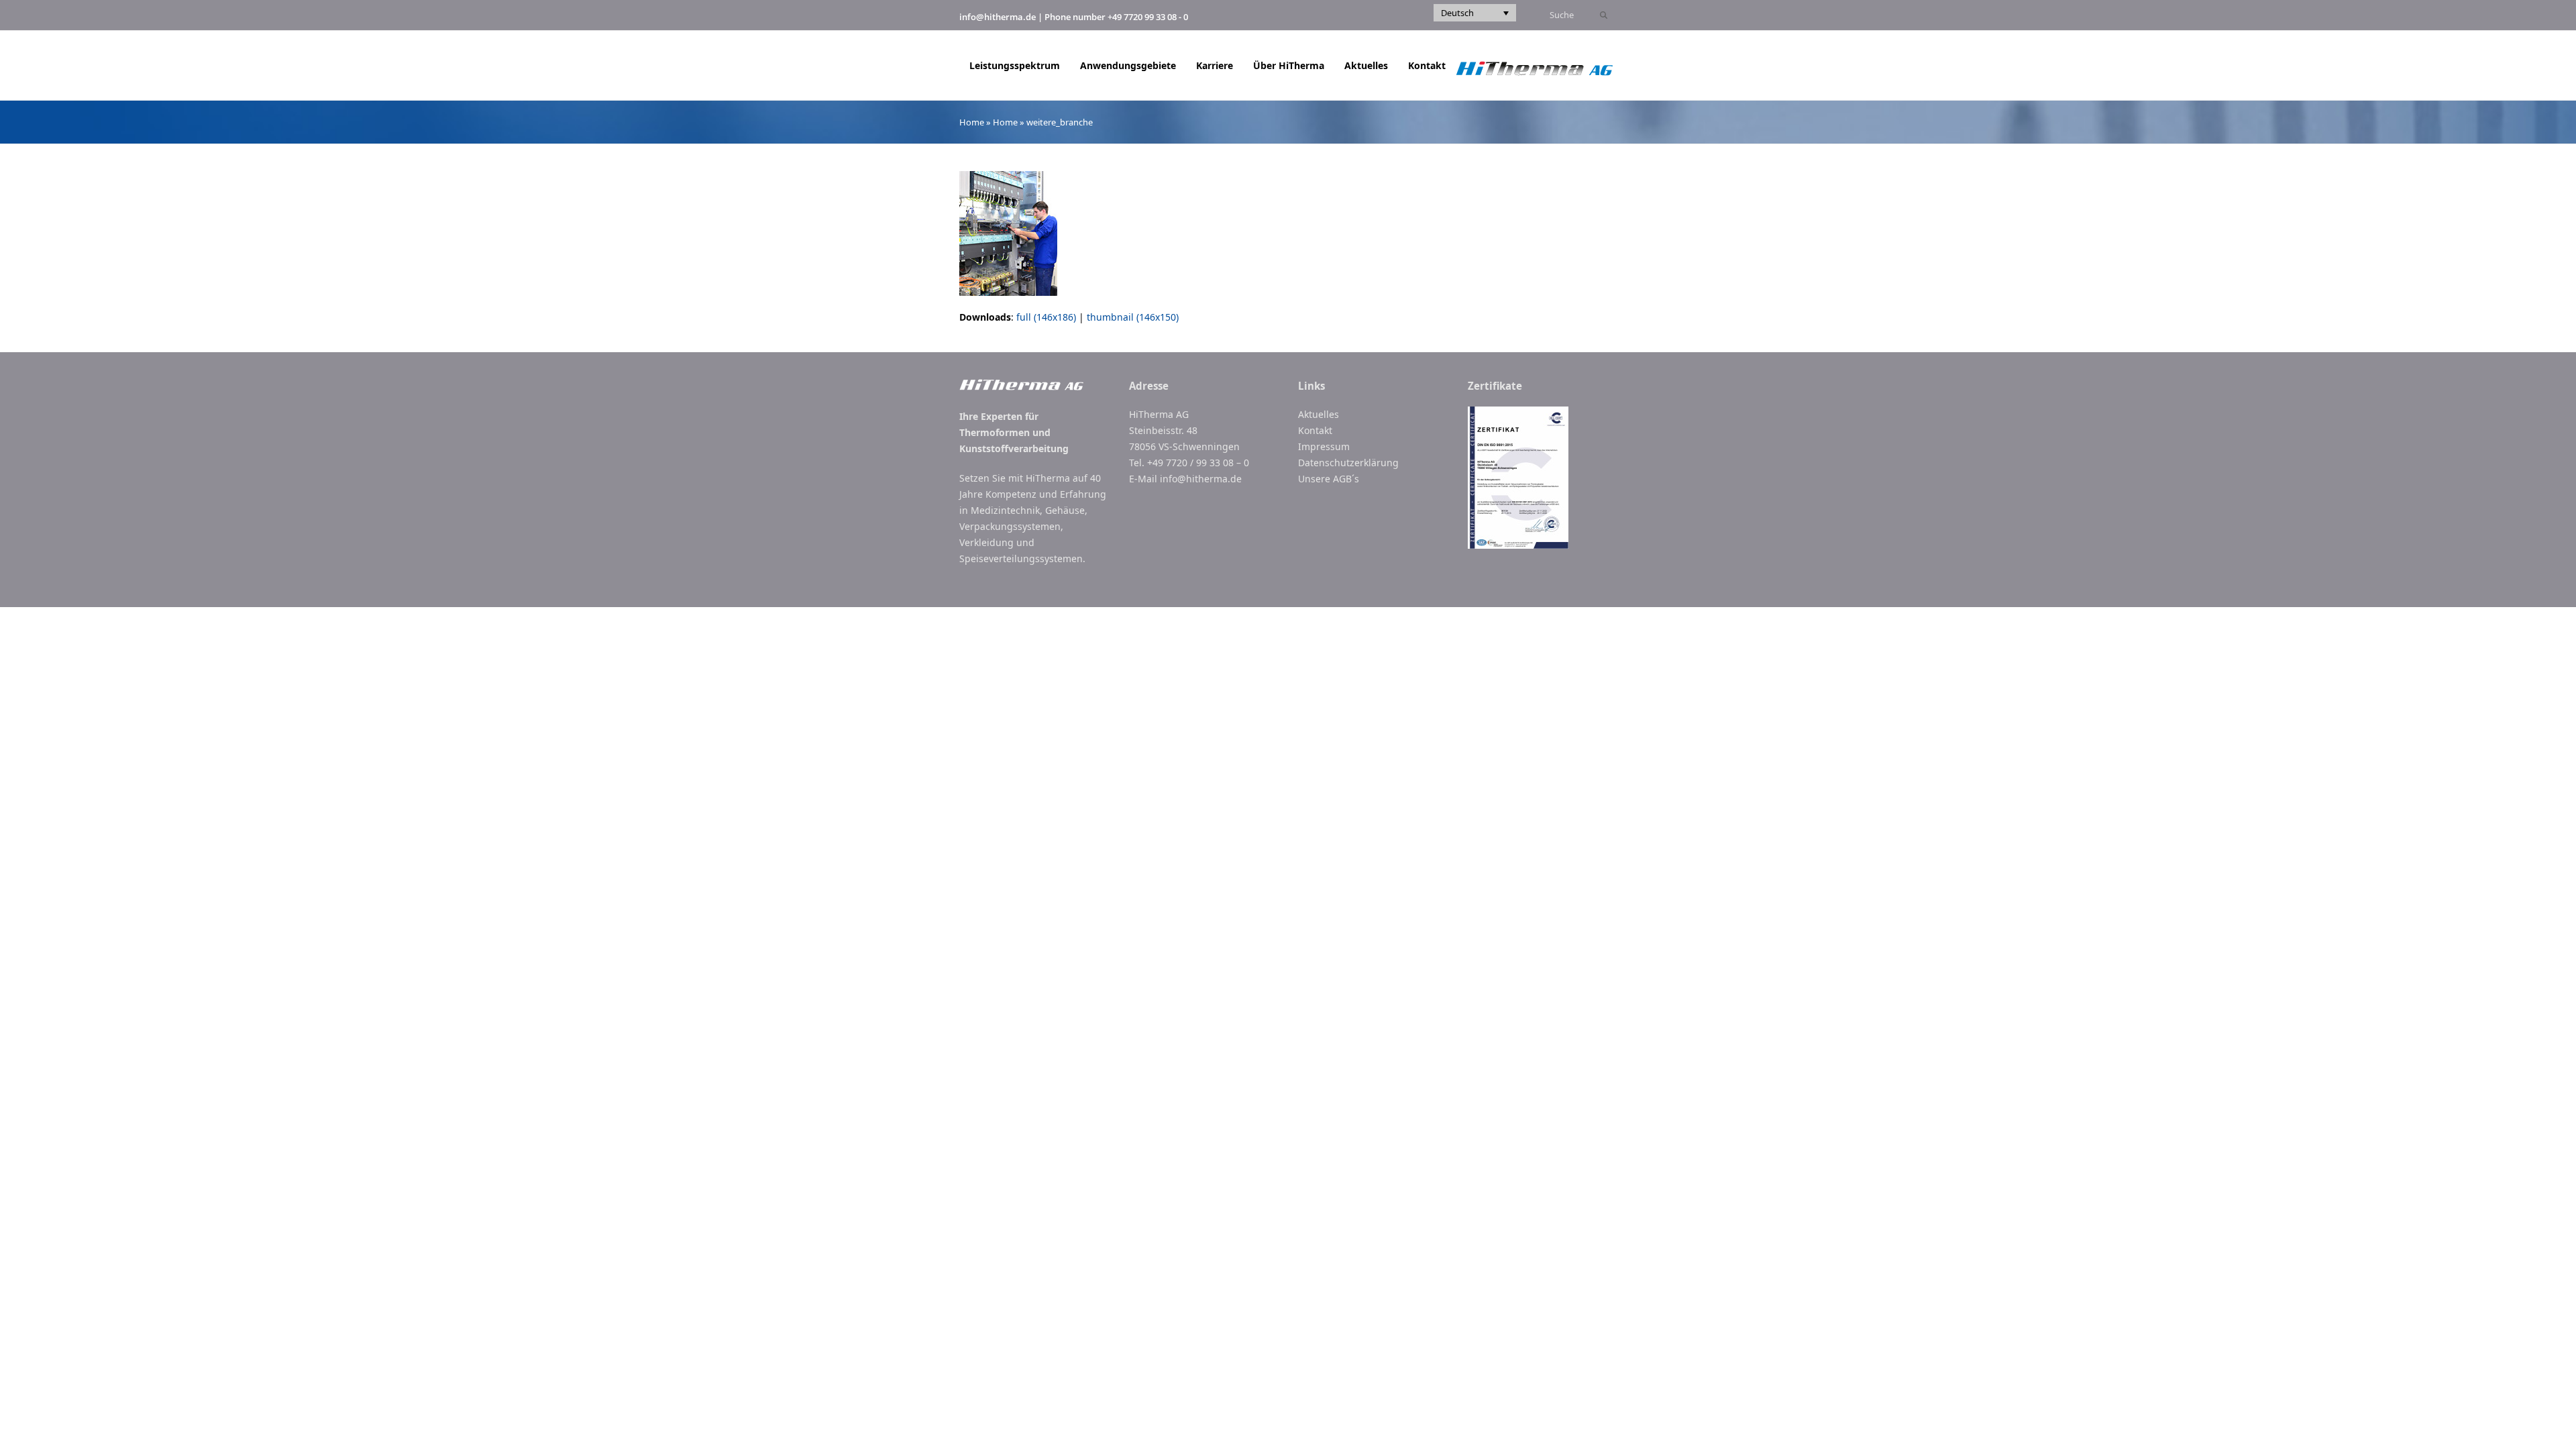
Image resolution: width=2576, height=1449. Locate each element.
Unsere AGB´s (1329, 479)
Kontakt (1315, 430)
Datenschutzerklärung (1348, 463)
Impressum (1324, 446)
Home (972, 122)
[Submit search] (1604, 15)
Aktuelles (1319, 414)
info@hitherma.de (998, 17)
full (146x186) (1046, 317)
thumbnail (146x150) (1133, 317)
